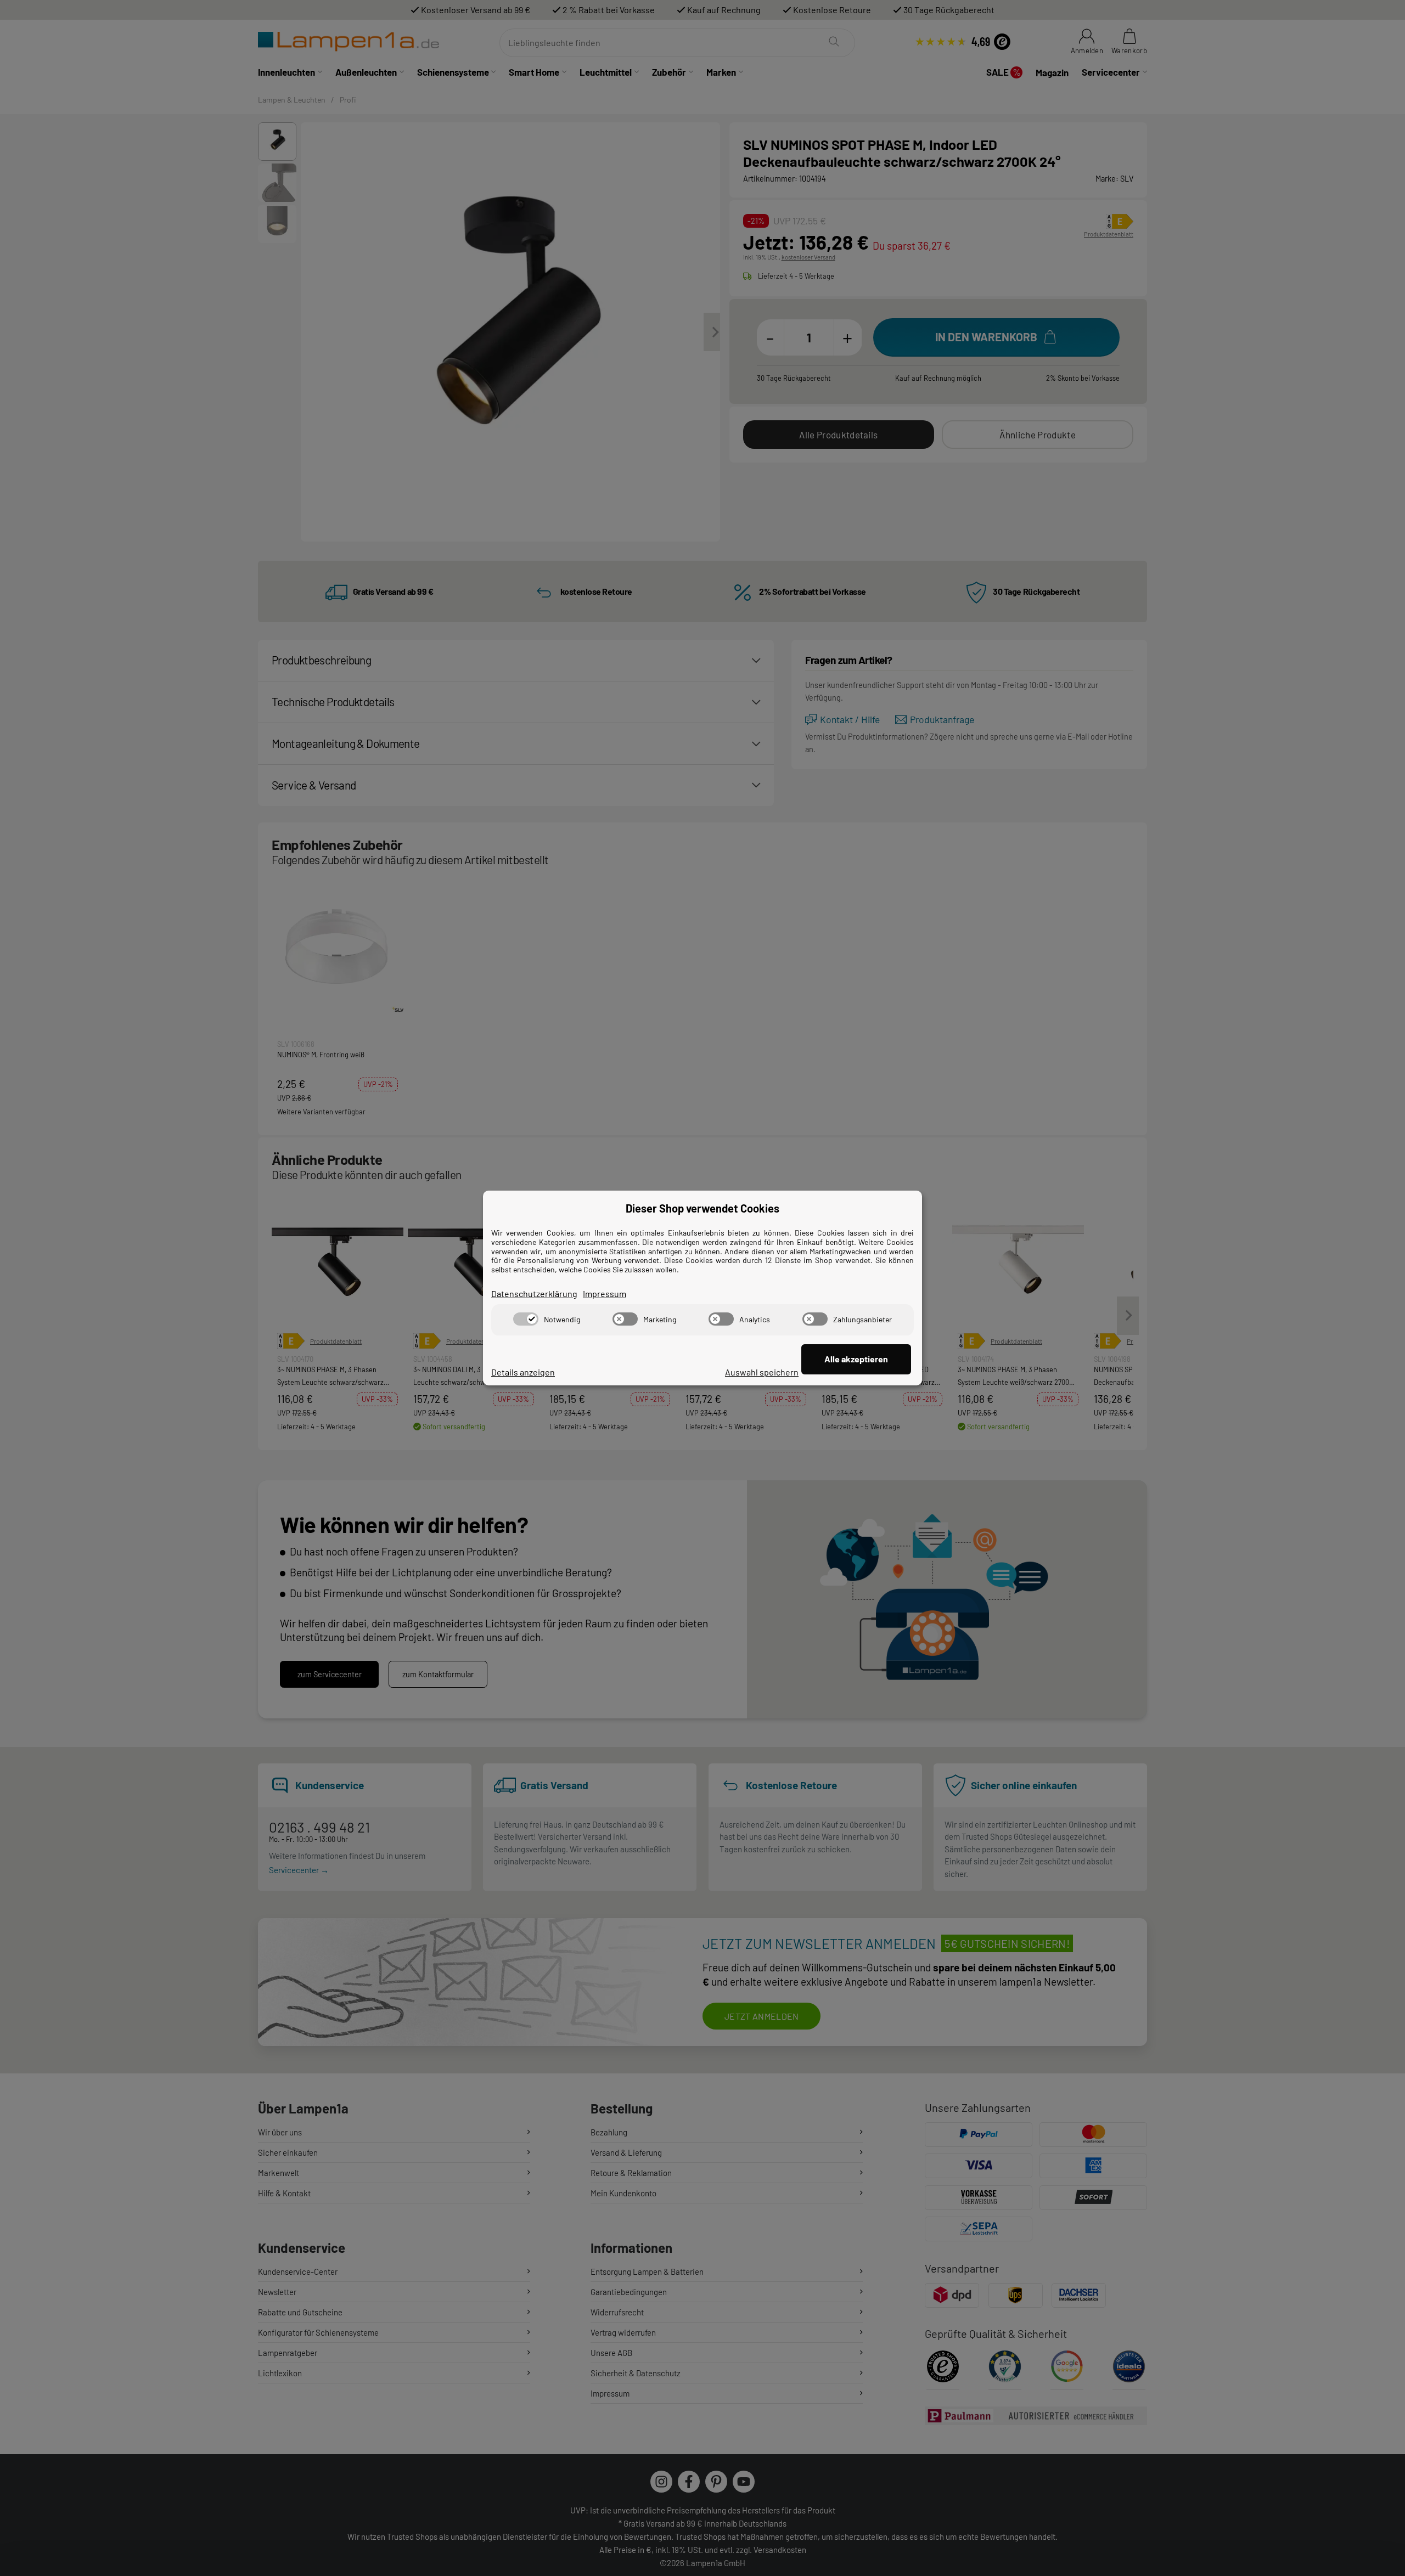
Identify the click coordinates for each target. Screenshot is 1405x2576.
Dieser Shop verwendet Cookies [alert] (702, 1208)
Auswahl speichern (762, 1372)
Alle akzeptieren (856, 1359)
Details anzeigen (523, 1372)
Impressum (605, 1293)
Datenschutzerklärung (534, 1293)
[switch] (526, 1319)
